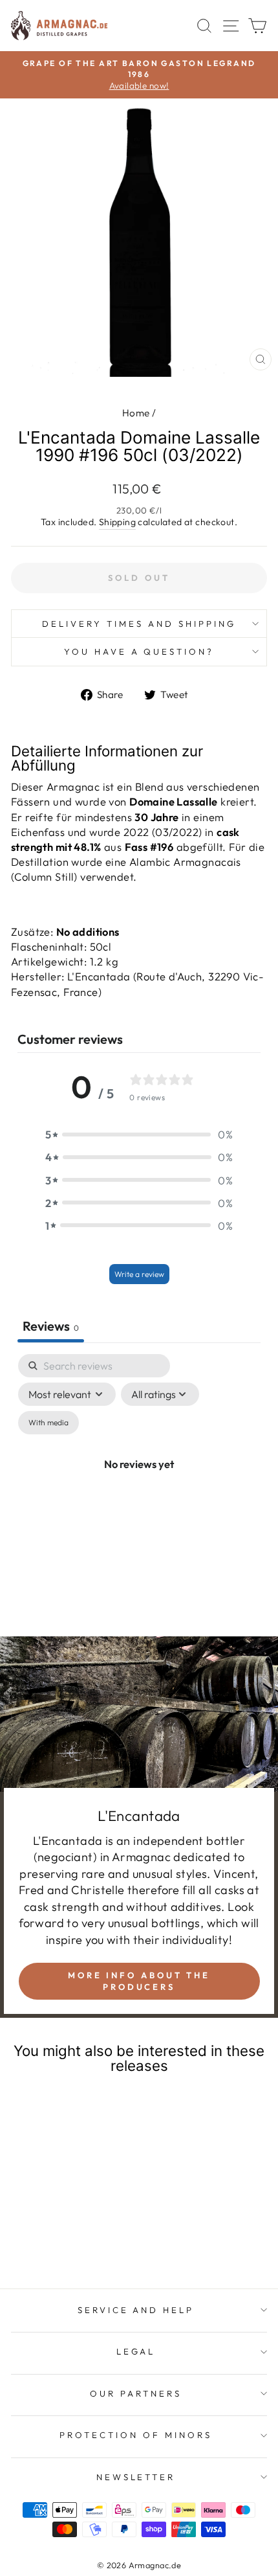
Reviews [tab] (51, 1326)
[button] (139, 1134)
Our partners (136, 2393)
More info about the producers (139, 1981)
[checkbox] (48, 1423)
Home (136, 413)
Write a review (139, 1274)
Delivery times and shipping (139, 624)
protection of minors (136, 2435)
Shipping (117, 522)
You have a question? (139, 651)
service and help (136, 2310)
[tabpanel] (139, 1479)
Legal (136, 2351)
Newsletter (136, 2477)
